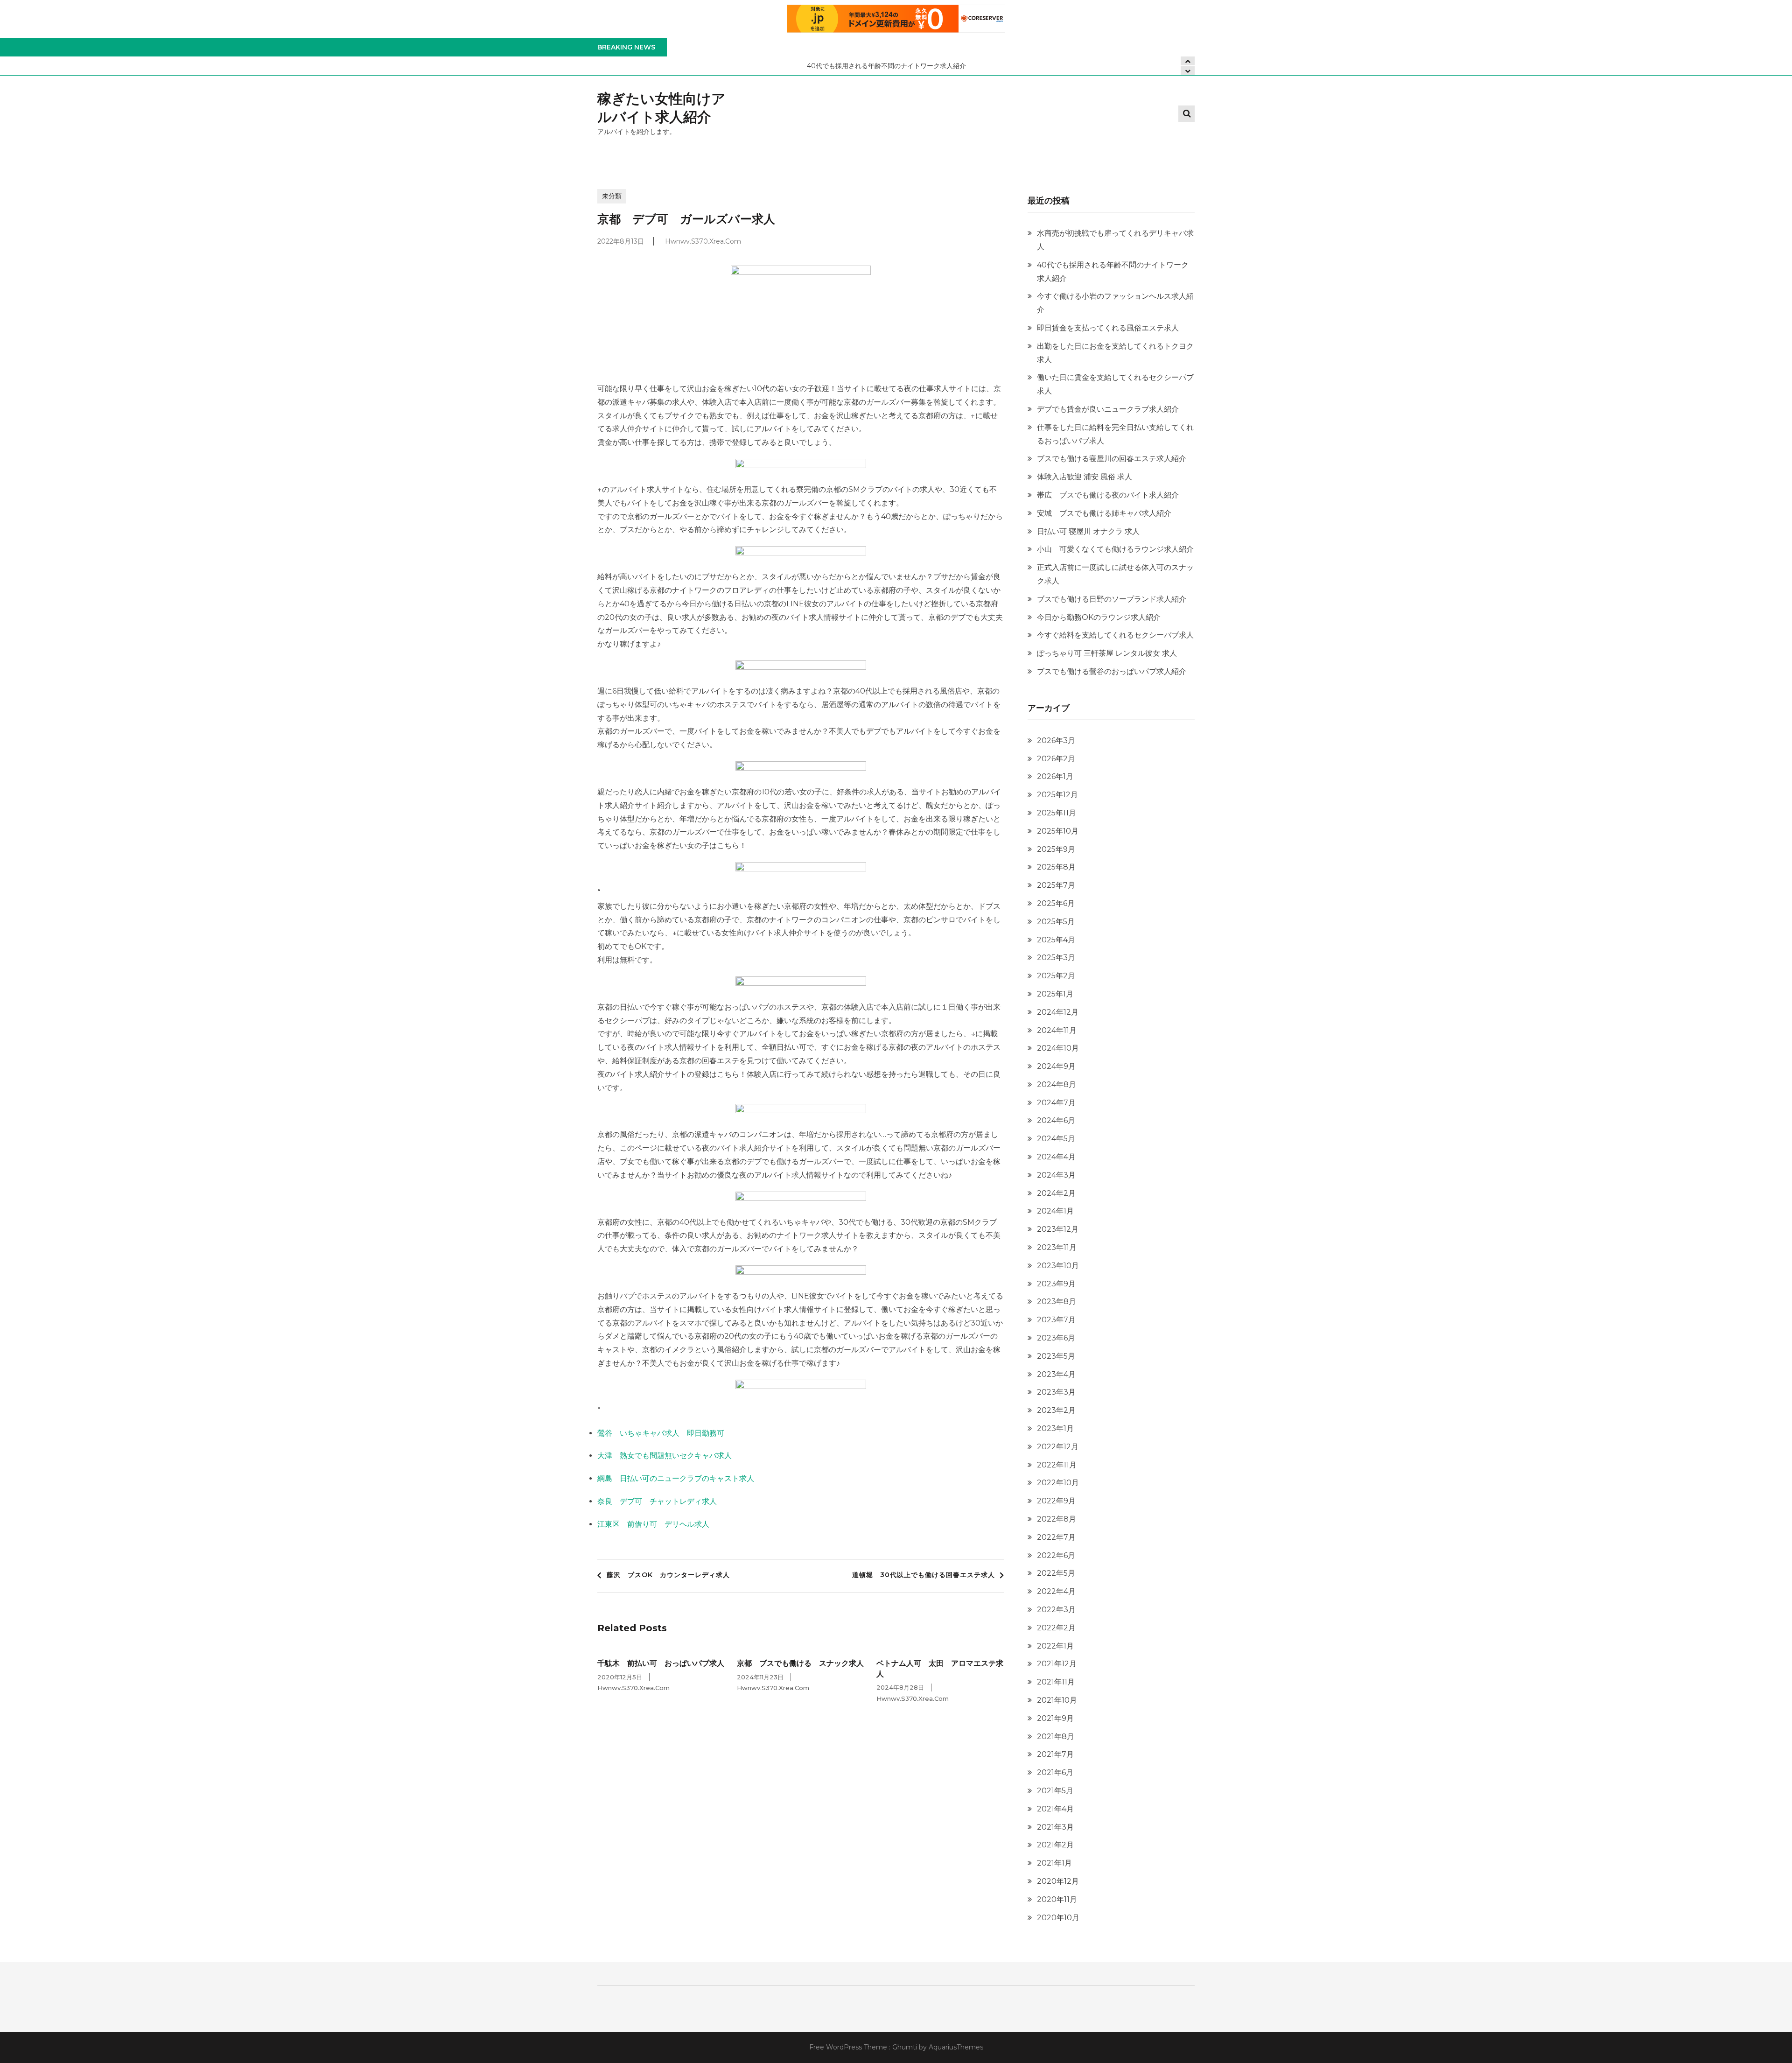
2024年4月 (1056, 1157)
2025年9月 (1056, 849)
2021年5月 (1055, 1791)
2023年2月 (1056, 1410)
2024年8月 (1057, 1084)
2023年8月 (1057, 1302)
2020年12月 (1058, 1881)
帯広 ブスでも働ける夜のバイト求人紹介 (1108, 495)
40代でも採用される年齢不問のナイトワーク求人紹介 (595, 66)
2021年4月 (1055, 1809)
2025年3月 (1056, 958)
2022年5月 (1056, 1573)
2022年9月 (1056, 1501)
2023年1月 (1055, 1428)
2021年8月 (1056, 1737)
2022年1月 (1055, 1646)
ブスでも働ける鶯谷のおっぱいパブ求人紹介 (1112, 671)
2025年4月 (1056, 940)
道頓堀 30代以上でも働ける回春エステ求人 (924, 1575)
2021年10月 (1057, 1700)
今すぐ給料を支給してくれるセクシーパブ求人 (1115, 635)
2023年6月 (1056, 1338)
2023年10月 (1058, 1266)
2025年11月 (1057, 813)
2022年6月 (1056, 1555)
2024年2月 (1056, 1193)
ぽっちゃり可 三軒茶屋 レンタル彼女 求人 (1107, 653)
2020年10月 (1058, 1918)
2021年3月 (1055, 1827)
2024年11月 (1057, 1030)
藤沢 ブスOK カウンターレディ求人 (668, 1575)
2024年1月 (1055, 1211)
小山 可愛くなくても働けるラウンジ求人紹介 (1115, 549)
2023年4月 (1056, 1374)
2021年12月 (1057, 1664)
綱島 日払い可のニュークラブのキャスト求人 (676, 1478)
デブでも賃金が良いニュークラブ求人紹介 (1108, 409)
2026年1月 (1055, 776)
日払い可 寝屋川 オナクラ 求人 (1088, 531)
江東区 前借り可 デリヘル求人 (653, 1524)
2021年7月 (1055, 1754)
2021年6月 (1055, 1772)
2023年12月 (1058, 1229)
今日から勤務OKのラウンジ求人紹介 (1099, 617)
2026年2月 (1056, 759)
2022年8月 (1057, 1519)
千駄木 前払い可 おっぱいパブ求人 (661, 1663)
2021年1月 (1054, 1863)
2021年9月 (1055, 1718)
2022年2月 (1056, 1628)
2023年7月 (1056, 1320)
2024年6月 (1056, 1120)
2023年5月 (1056, 1356)
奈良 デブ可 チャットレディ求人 (657, 1501)
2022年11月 (1057, 1465)
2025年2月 (1056, 976)
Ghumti (905, 2047)
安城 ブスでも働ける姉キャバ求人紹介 (1104, 513)
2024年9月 (1056, 1066)
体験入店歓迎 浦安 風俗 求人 (1085, 477)
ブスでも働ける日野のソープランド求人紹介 (1112, 599)
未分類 (612, 196)
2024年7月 (1056, 1103)
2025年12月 (1057, 795)
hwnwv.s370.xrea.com (703, 241)
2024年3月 (1056, 1175)
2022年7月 (1056, 1537)
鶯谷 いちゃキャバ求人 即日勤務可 (661, 1433)
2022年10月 (1058, 1483)
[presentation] (1188, 71)
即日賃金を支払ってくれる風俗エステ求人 (1108, 328)
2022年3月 (1056, 1610)
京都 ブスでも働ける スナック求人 (800, 1663)
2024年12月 (1058, 1012)
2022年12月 (1058, 1447)
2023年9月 (1056, 1284)
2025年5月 (1056, 922)
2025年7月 (1056, 885)
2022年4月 (1056, 1591)
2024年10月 (1058, 1048)
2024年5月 (1056, 1139)
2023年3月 (1056, 1392)
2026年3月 (1056, 740)
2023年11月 (1057, 1247)
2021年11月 (1056, 1682)
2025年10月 (1058, 831)
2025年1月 (1055, 994)
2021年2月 (1055, 1845)
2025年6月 (1056, 903)
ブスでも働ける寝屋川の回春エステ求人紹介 (1112, 459)
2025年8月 (1056, 867)
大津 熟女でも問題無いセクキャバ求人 (665, 1456)
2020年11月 (1057, 1899)
